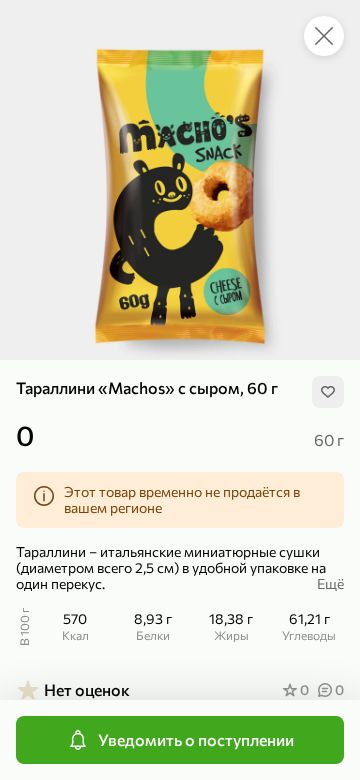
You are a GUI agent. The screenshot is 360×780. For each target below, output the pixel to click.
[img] (328, 392)
